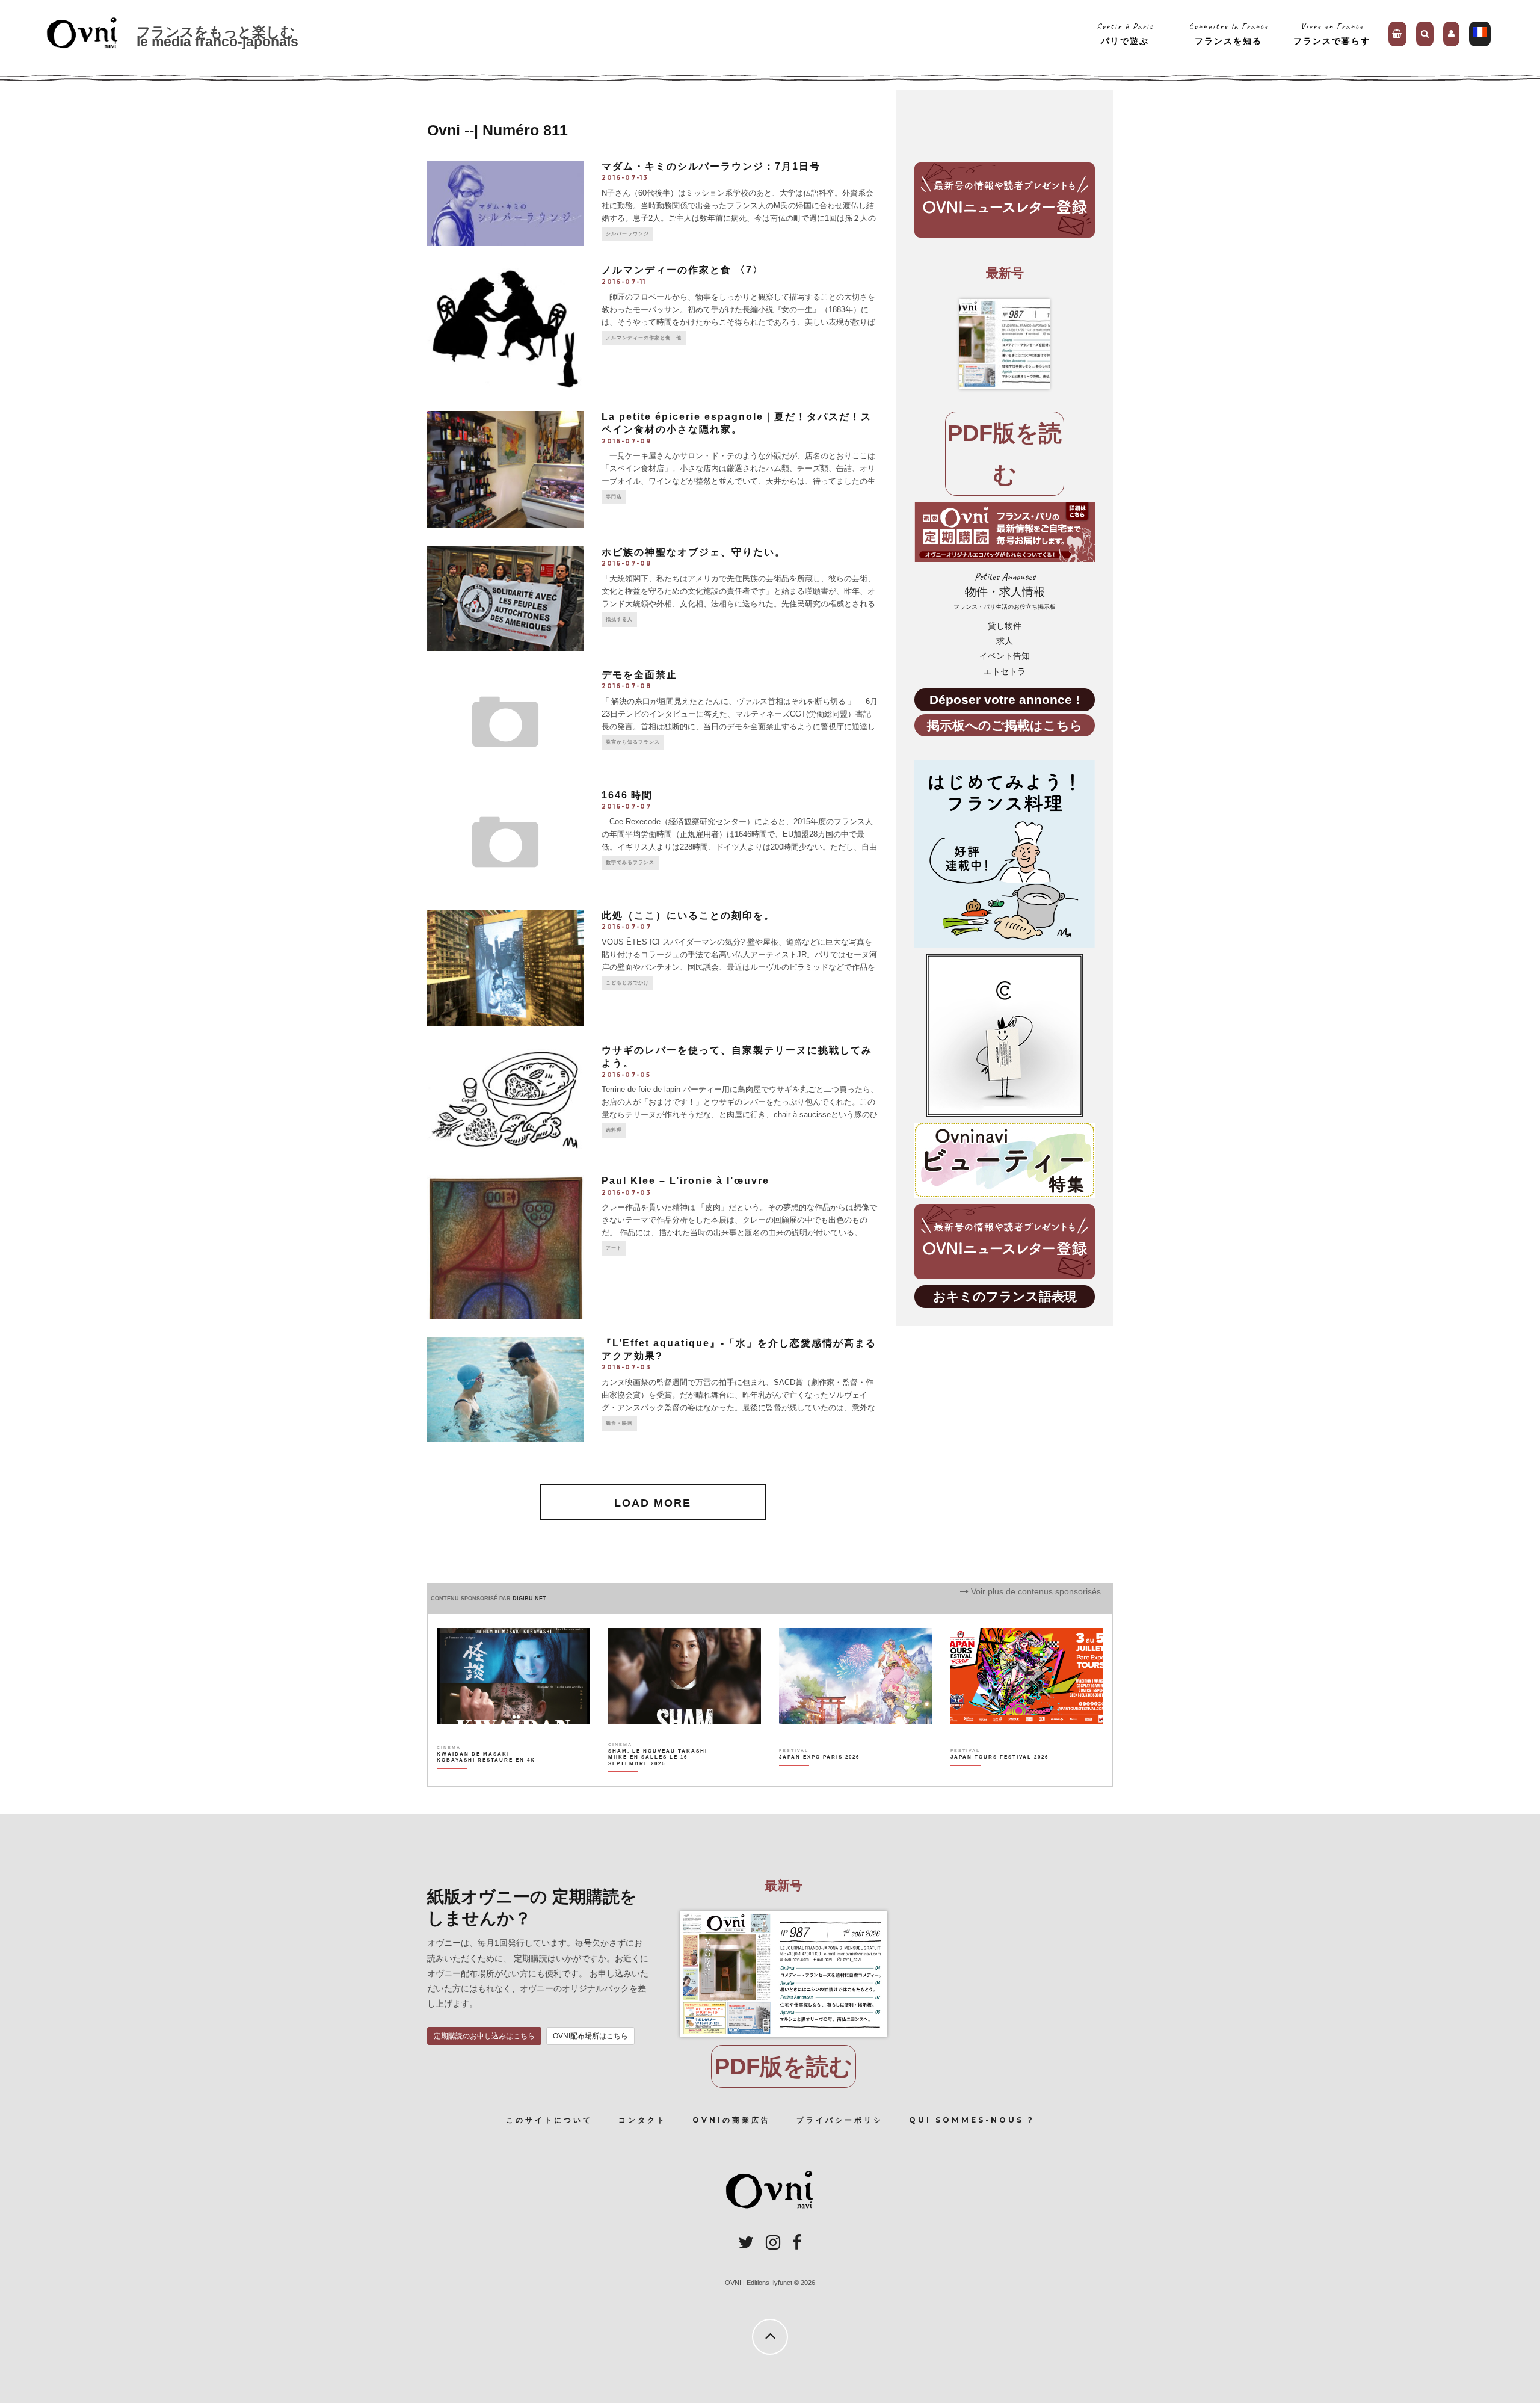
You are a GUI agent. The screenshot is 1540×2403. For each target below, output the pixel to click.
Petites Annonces (1005, 591)
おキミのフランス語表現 (1005, 1296)
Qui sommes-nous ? (972, 2120)
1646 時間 (627, 795)
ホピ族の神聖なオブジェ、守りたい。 (694, 552)
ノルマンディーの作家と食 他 (644, 338)
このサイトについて (549, 2120)
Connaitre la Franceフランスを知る (1229, 33)
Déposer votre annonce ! (1005, 699)
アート (614, 1248)
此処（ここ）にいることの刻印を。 (688, 915)
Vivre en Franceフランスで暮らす (1332, 33)
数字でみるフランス (630, 862)
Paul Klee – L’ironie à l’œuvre (685, 1181)
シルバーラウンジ (627, 234)
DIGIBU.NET (529, 1599)
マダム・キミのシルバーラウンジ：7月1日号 (711, 166)
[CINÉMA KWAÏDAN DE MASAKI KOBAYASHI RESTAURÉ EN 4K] (487, 1778)
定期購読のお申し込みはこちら (484, 2036)
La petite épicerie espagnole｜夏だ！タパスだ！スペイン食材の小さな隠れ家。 (737, 423)
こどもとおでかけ (627, 983)
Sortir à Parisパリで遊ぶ (1125, 33)
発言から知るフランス (633, 742)
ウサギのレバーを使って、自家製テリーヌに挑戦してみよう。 (737, 1057)
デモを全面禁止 (639, 675)
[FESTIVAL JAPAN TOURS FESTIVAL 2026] (999, 1778)
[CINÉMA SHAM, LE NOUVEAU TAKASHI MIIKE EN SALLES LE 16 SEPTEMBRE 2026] (658, 1778)
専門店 (614, 497)
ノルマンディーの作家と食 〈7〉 (682, 270)
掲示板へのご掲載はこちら (1005, 725)
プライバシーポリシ (840, 2120)
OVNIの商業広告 (731, 2120)
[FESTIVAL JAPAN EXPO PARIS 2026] (819, 1778)
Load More (653, 1503)
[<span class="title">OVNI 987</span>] (1005, 344)
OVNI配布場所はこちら (590, 2036)
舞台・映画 (619, 1423)
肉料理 (614, 1130)
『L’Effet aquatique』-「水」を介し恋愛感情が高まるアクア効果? (739, 1350)
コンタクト (642, 2120)
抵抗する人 (619, 619)
